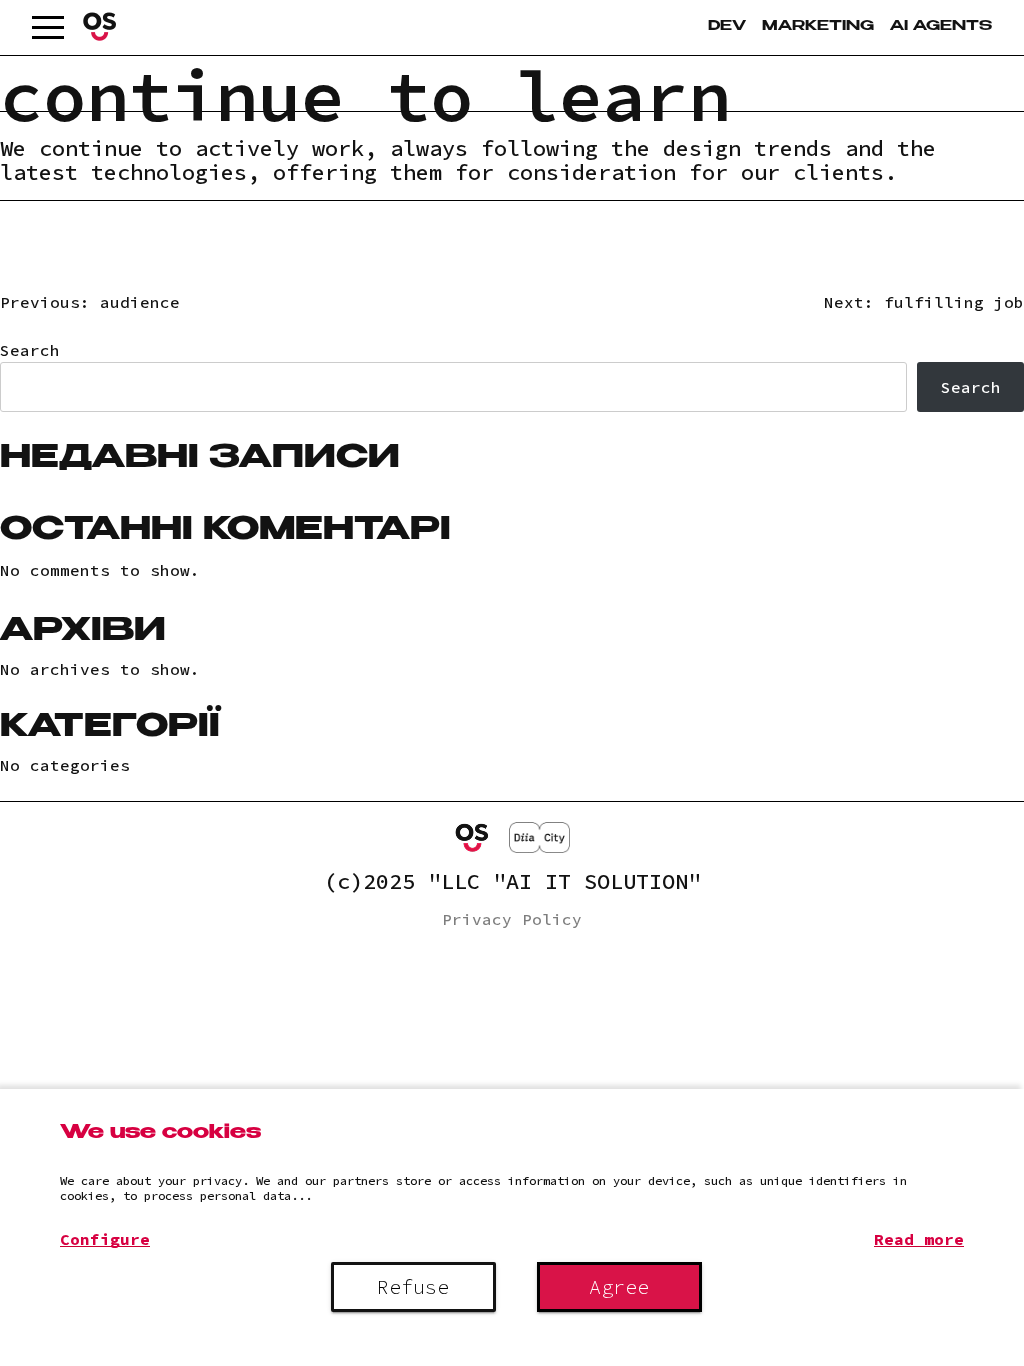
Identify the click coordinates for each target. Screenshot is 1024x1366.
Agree (619, 1286)
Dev (727, 27)
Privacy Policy (512, 919)
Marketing (818, 27)
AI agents (941, 27)
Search (30, 350)
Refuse (413, 1286)
